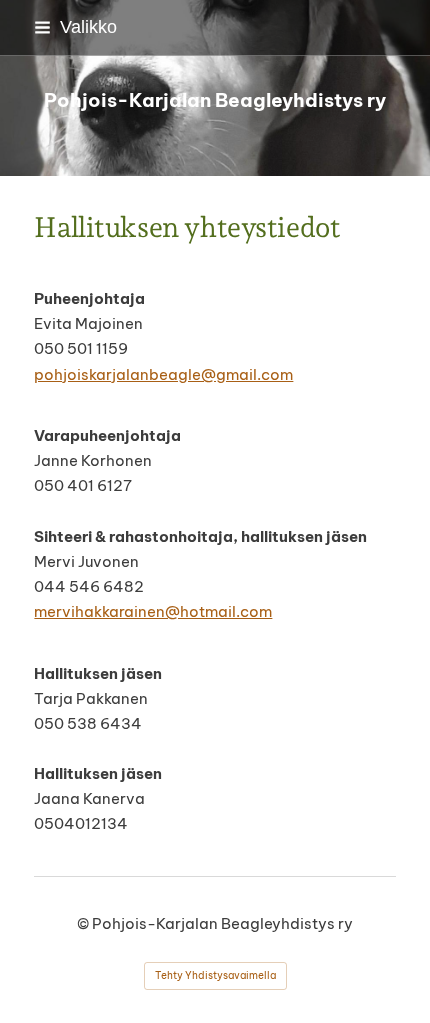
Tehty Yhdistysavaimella (215, 975)
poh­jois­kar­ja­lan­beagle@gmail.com (163, 374)
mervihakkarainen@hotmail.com (153, 611)
